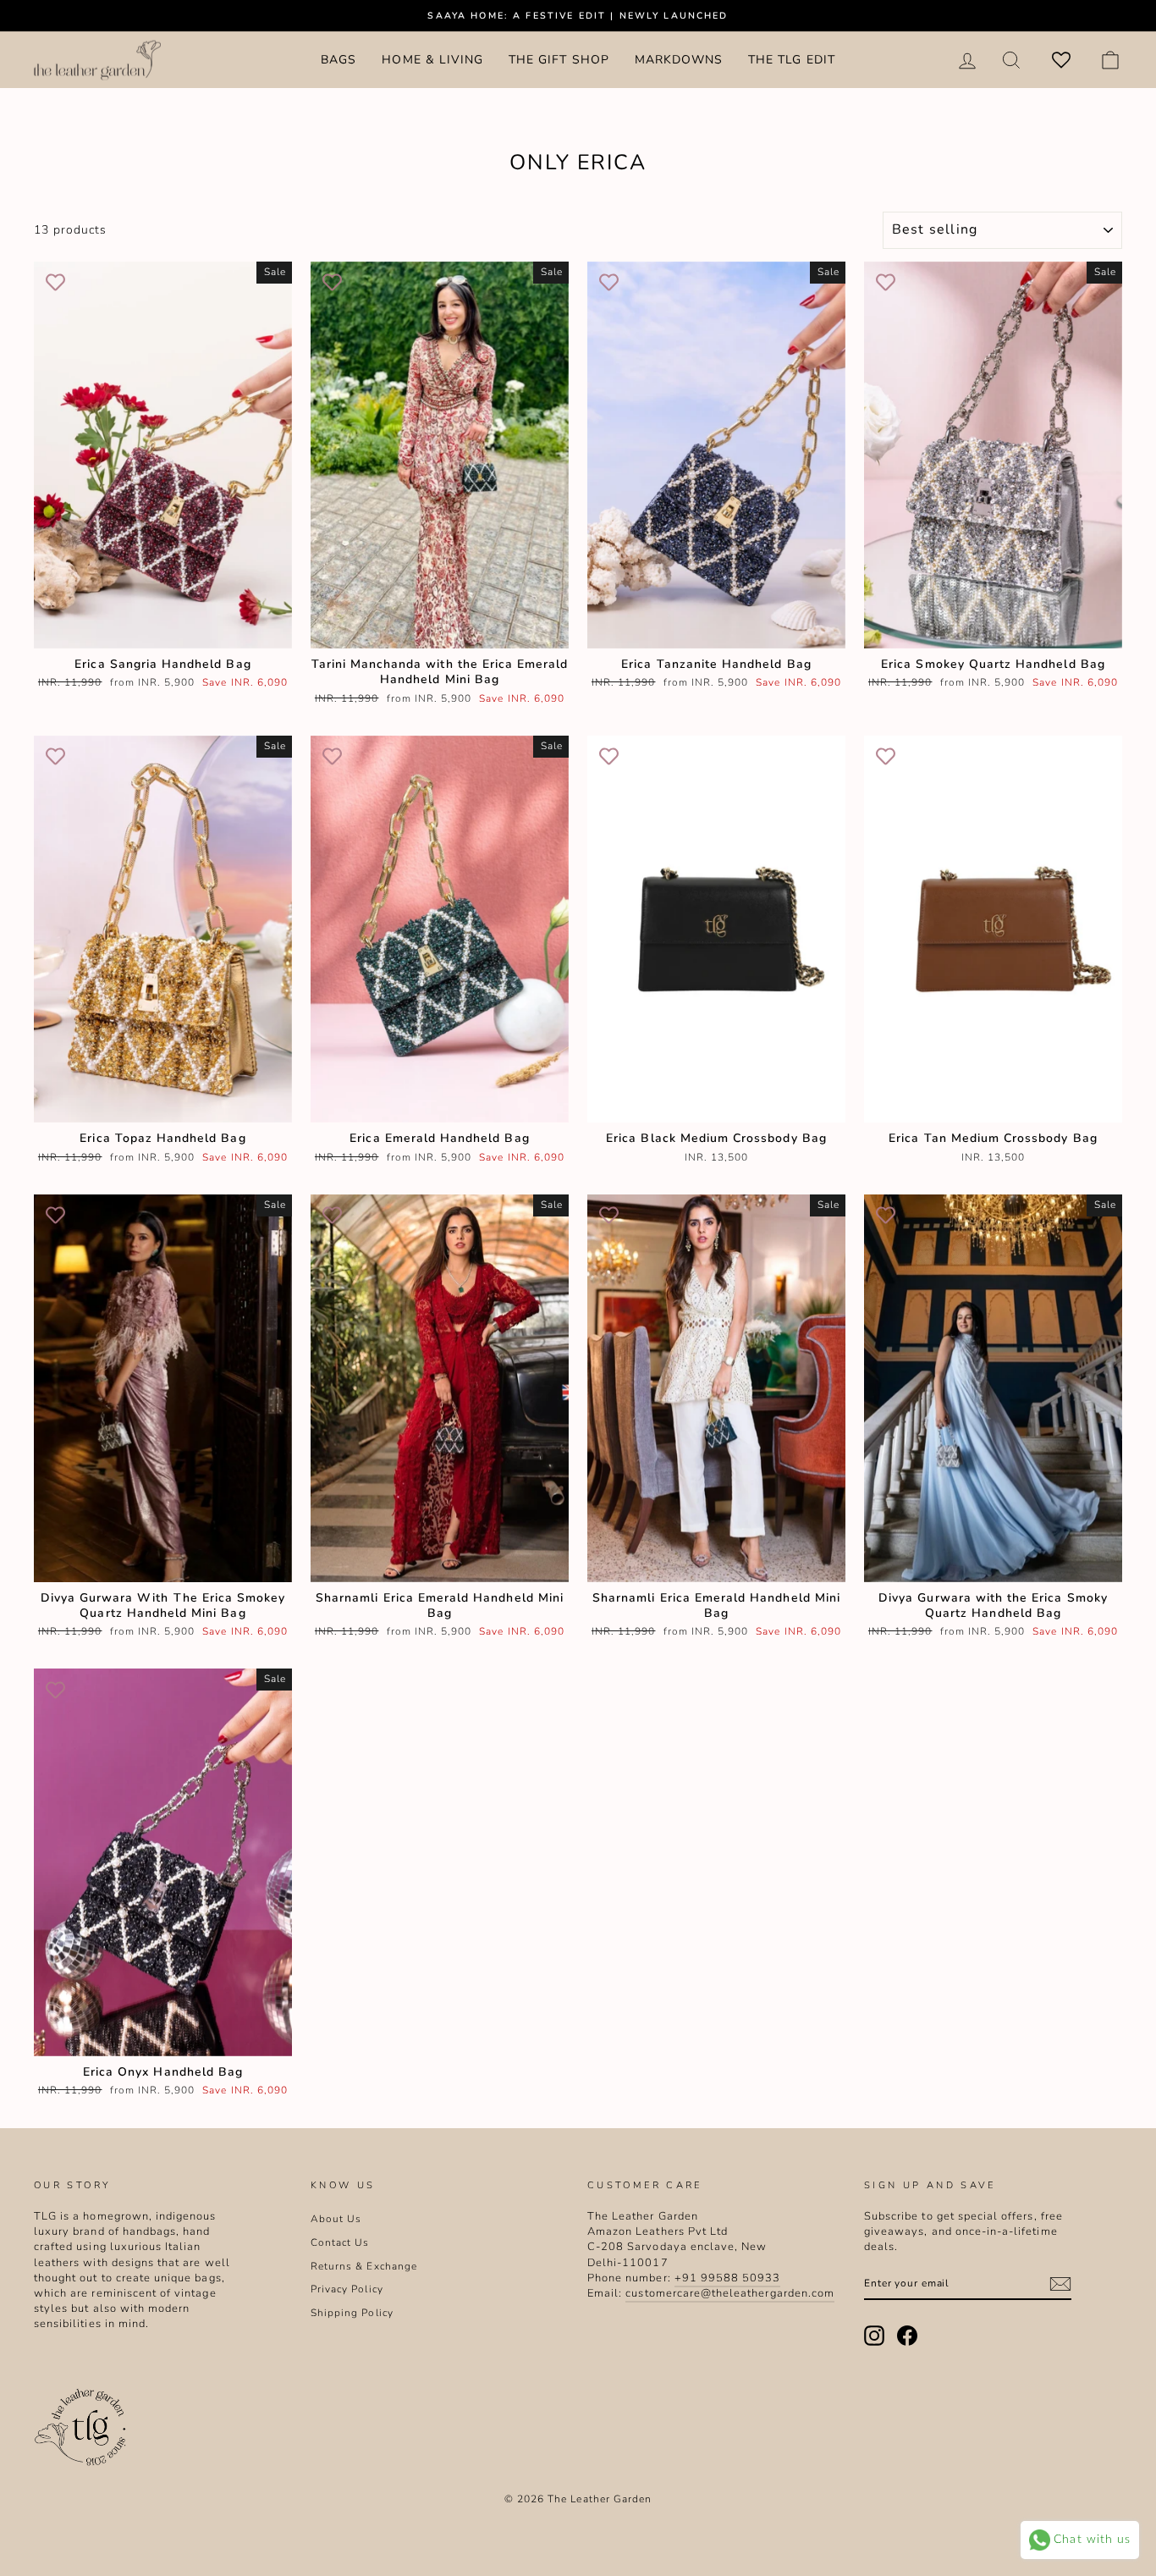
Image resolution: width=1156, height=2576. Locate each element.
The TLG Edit (792, 60)
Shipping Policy (352, 2313)
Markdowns (679, 60)
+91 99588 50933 (728, 2278)
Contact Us (340, 2242)
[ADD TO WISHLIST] (55, 283)
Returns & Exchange (364, 2266)
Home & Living (432, 60)
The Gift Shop (559, 60)
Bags (339, 60)
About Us (336, 2219)
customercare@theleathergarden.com (730, 2293)
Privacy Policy (347, 2289)
